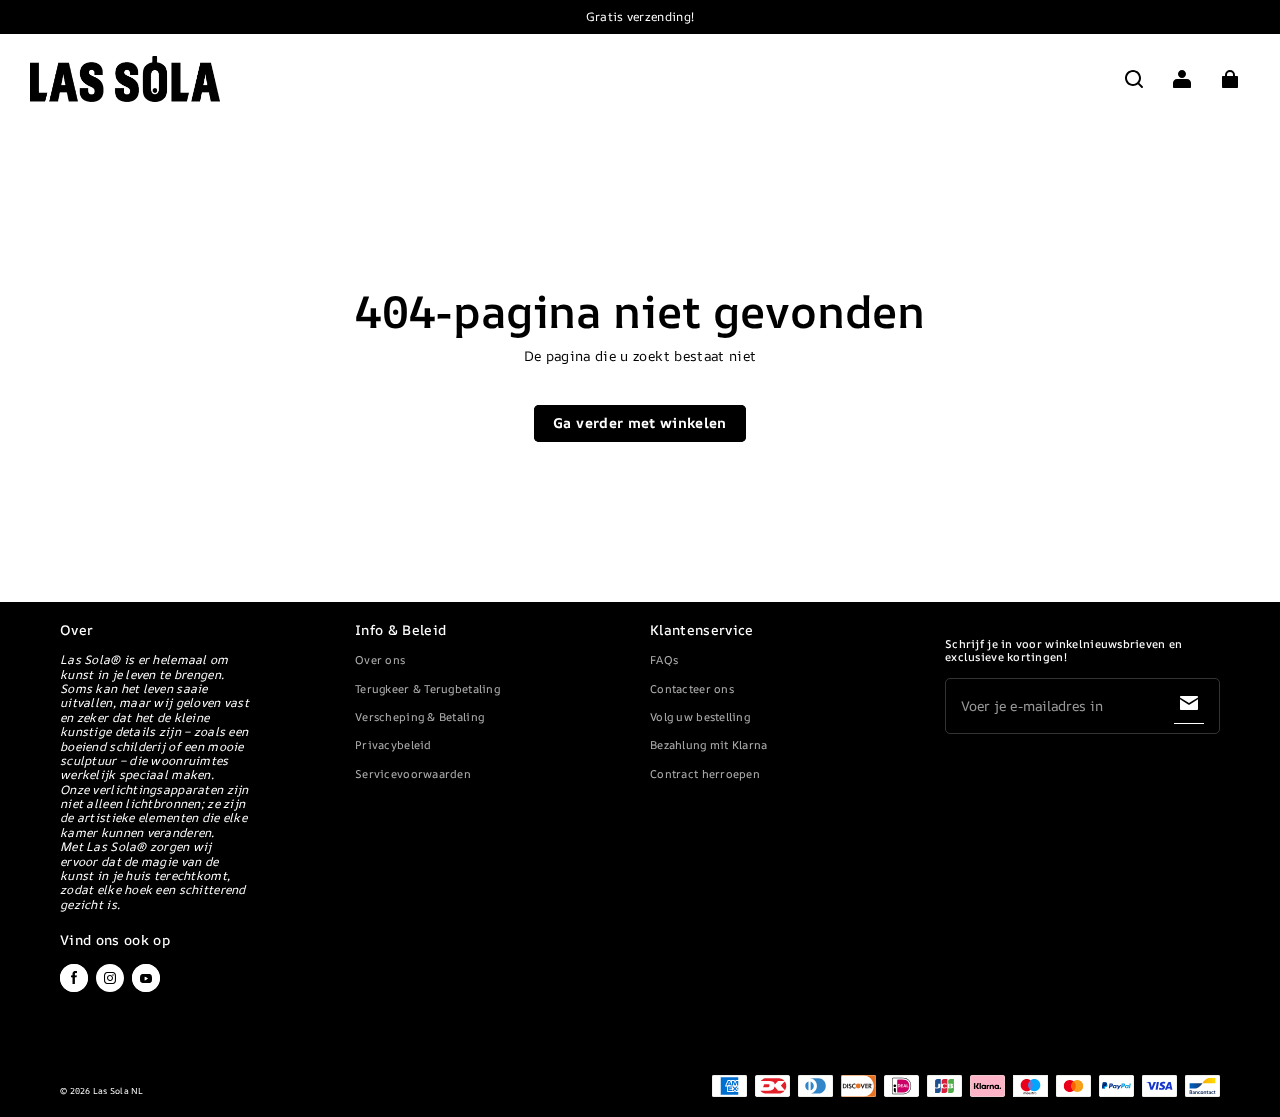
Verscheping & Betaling (419, 716)
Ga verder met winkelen (640, 422)
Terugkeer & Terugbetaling (427, 688)
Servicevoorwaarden (413, 773)
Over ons (380, 659)
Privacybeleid (393, 744)
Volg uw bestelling (700, 716)
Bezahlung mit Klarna (709, 744)
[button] (1134, 79)
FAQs (664, 659)
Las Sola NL (118, 1091)
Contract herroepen (705, 773)
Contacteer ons (692, 688)
